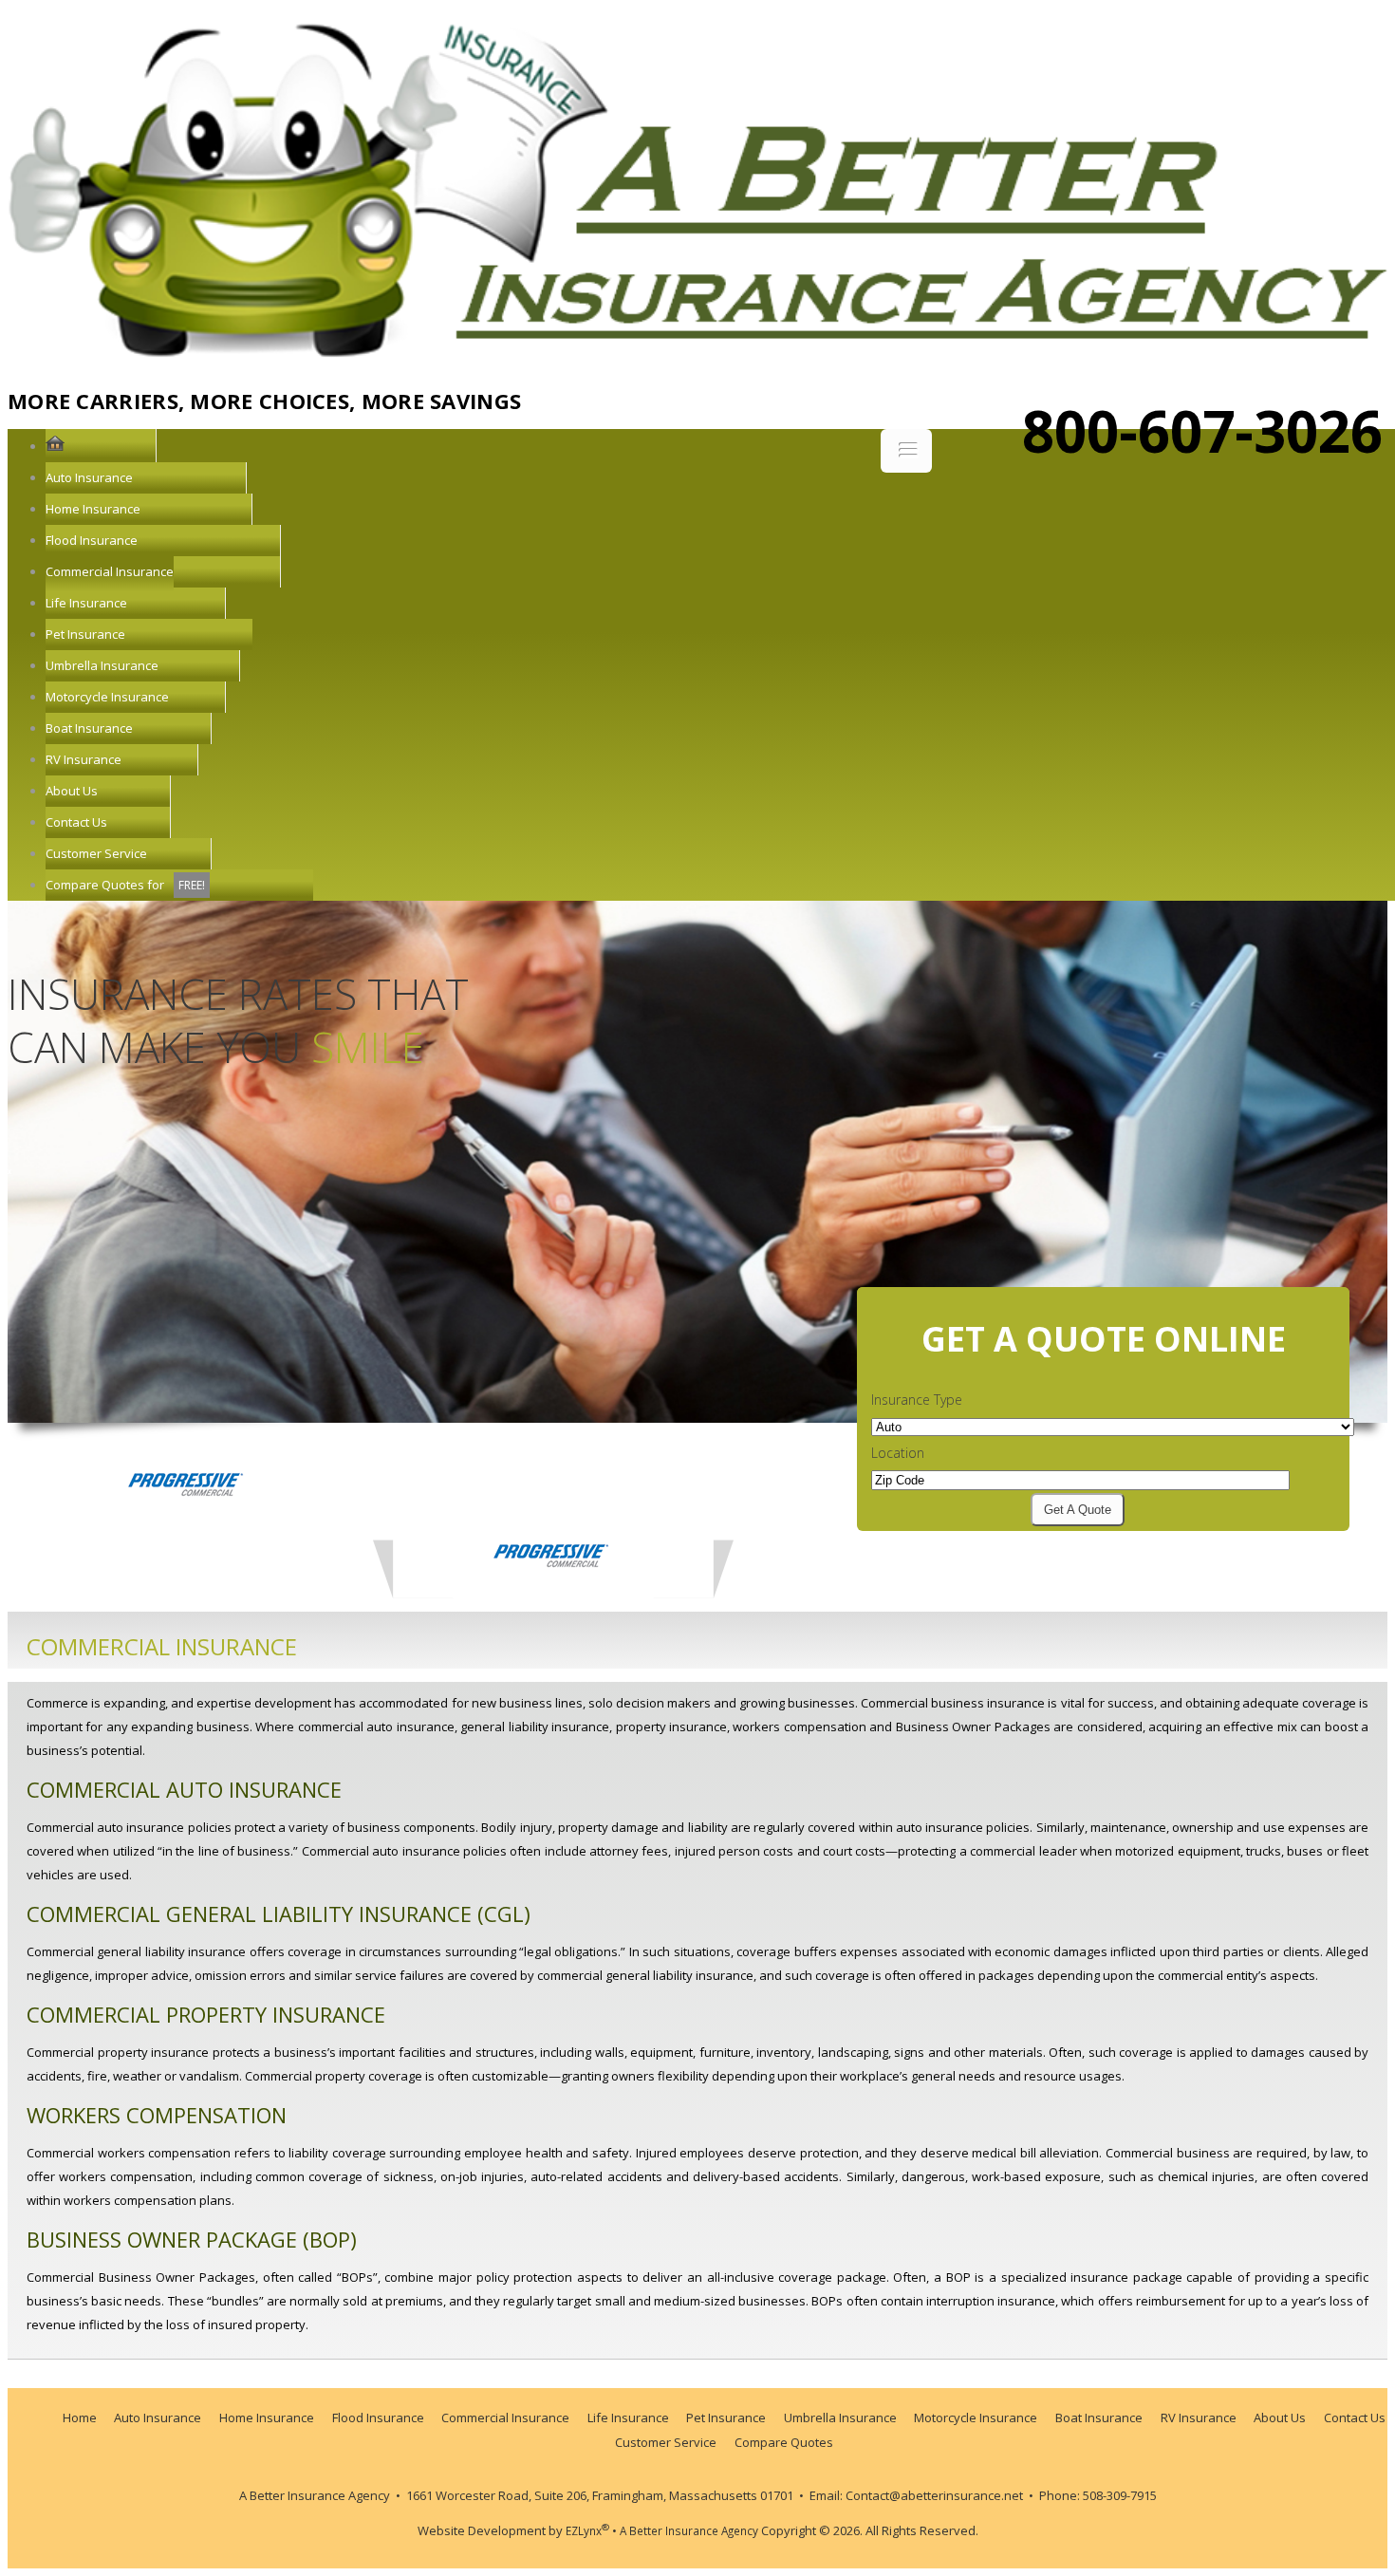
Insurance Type (917, 1400)
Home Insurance (93, 509)
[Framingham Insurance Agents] (55, 446)
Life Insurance (86, 603)
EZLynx (587, 2530)
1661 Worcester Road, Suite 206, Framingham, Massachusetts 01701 (601, 2495)
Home (80, 2417)
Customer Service (96, 853)
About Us (72, 791)
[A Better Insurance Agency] (697, 345)
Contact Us (76, 822)
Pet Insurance (85, 634)
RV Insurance (84, 759)
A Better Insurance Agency (315, 2495)
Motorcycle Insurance (107, 697)
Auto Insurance (89, 477)
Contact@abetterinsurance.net (934, 2495)
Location (898, 1453)
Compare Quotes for (125, 885)
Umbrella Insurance (102, 665)
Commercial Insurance (110, 571)
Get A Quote (1078, 1510)
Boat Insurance (89, 728)
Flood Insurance (92, 540)
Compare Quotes (784, 2442)
